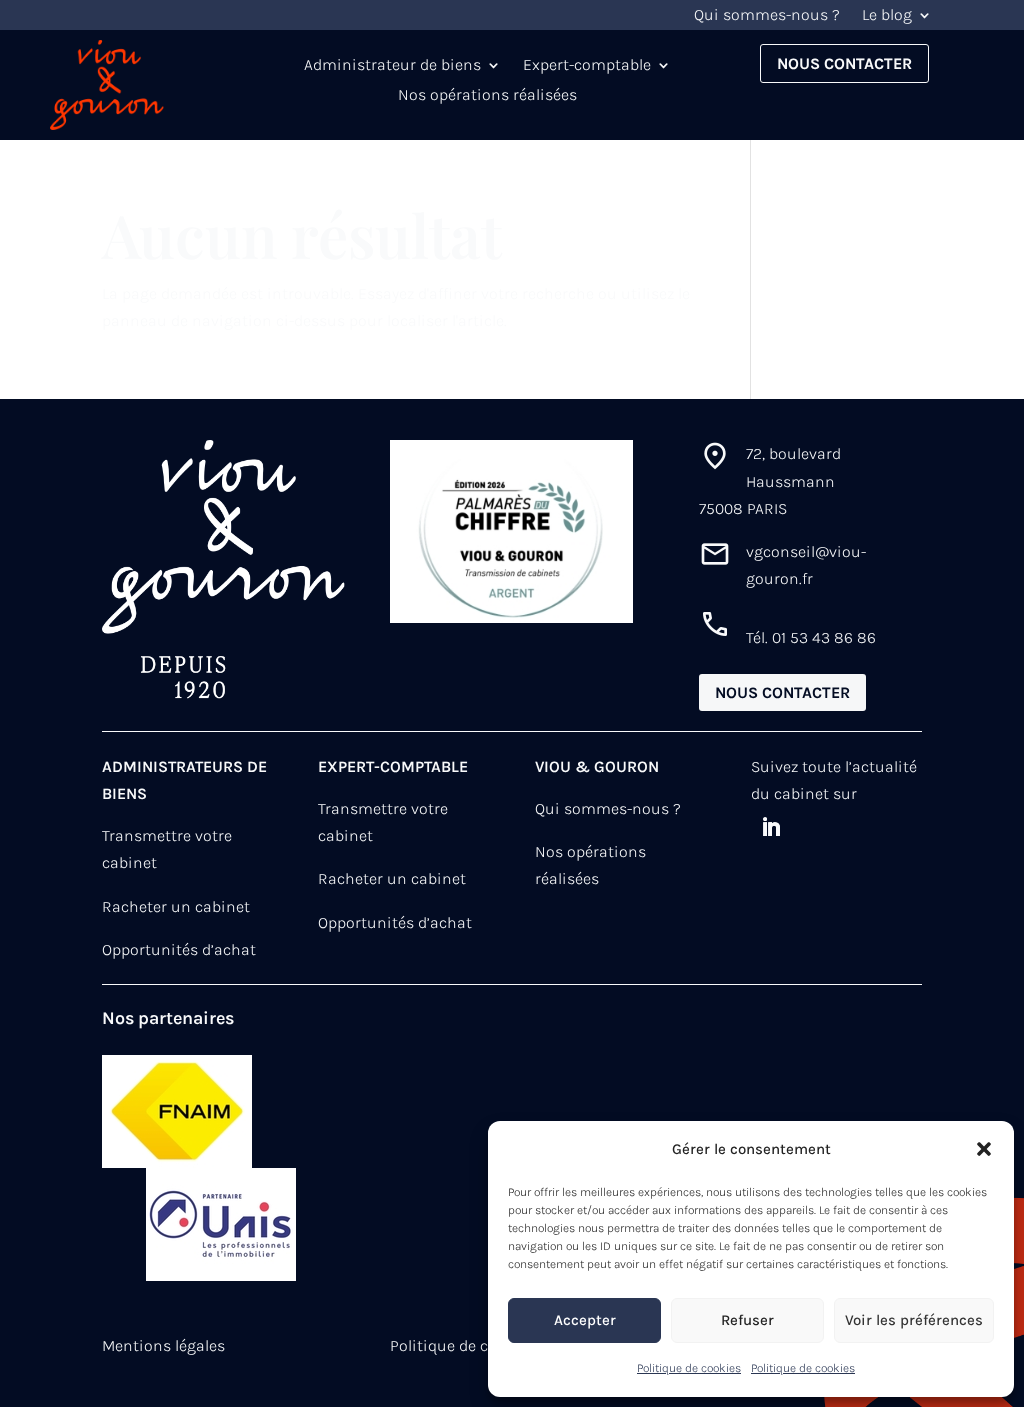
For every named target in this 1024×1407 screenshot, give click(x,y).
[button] (984, 1149)
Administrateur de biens (392, 66)
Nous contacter (844, 63)
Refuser (747, 1320)
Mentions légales (163, 1345)
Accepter (585, 1320)
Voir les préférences (914, 1320)
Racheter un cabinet (176, 906)
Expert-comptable (587, 66)
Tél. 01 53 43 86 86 (811, 637)
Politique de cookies (689, 1368)
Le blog (887, 16)
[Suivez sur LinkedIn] (771, 827)
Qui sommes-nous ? (767, 16)
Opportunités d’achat (179, 949)
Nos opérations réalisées (487, 96)
